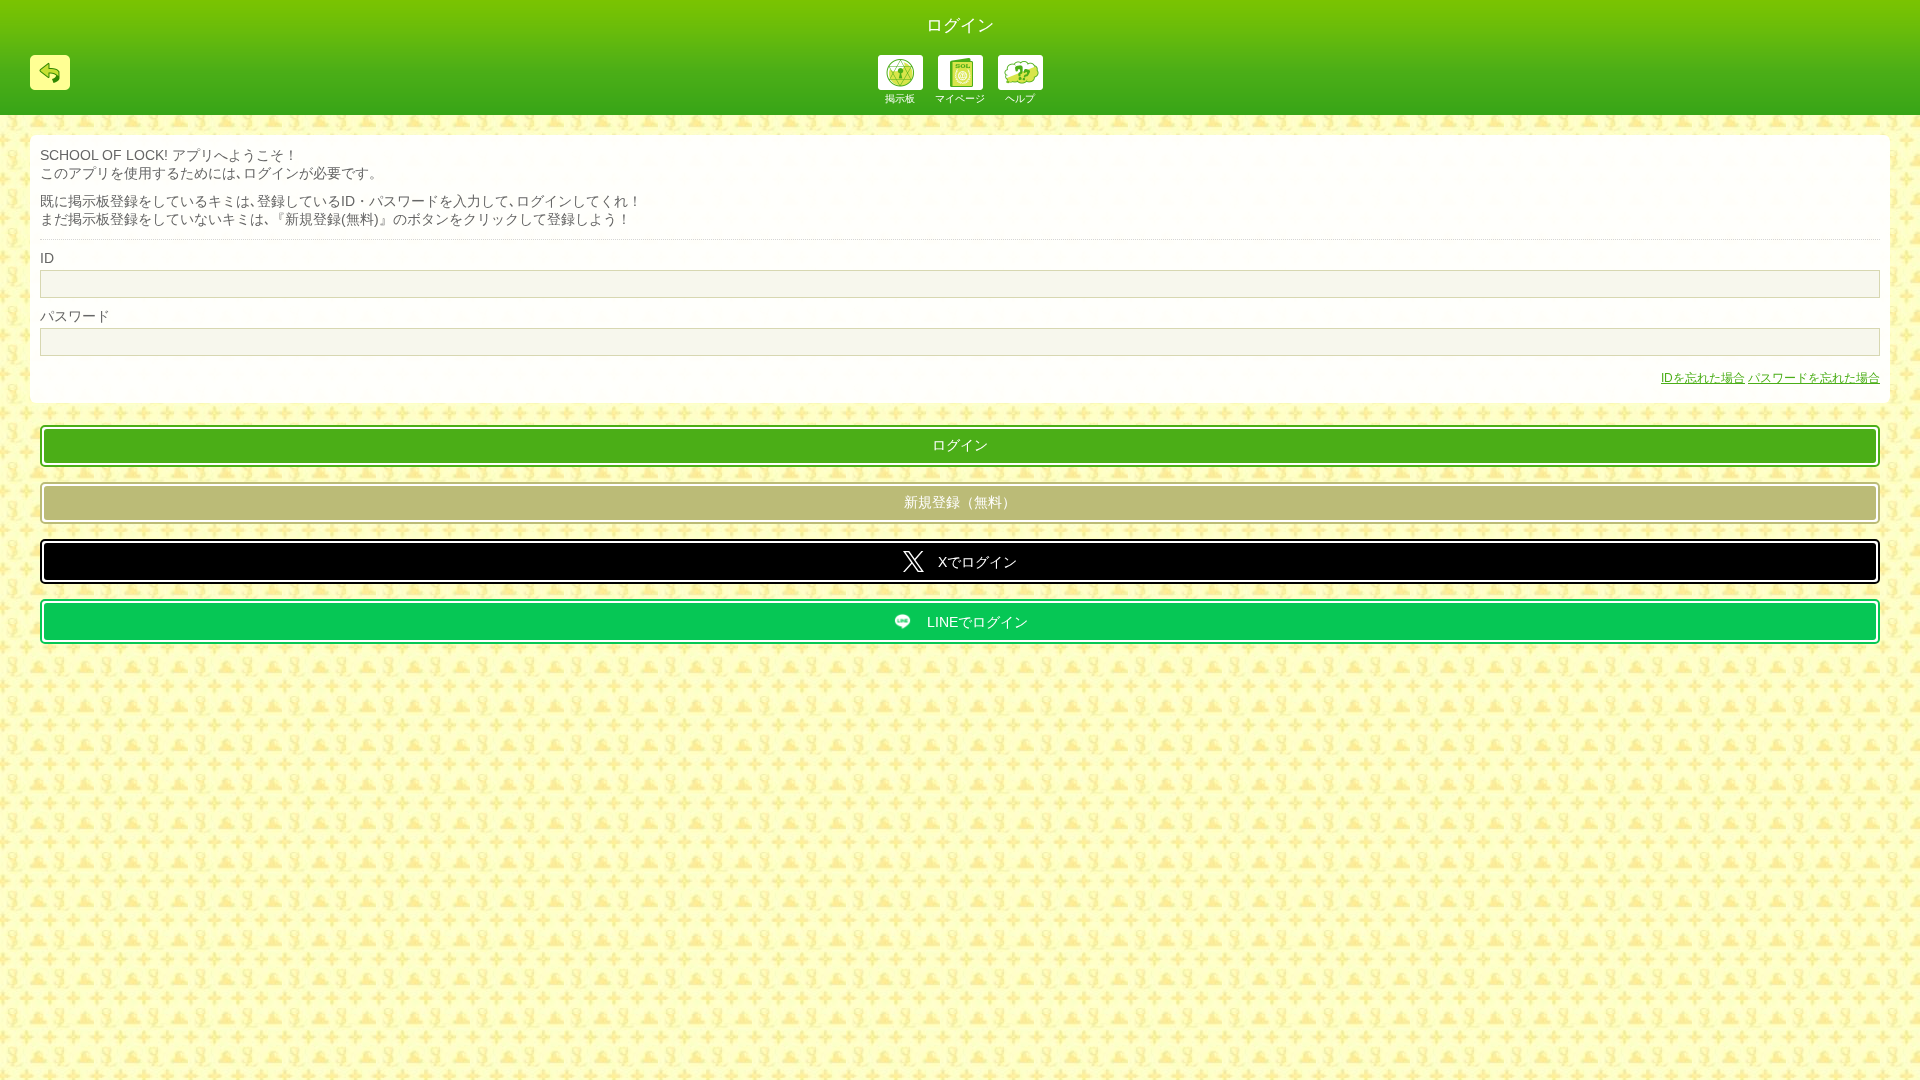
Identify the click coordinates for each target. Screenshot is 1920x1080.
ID (47, 258)
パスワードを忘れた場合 (1814, 378)
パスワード (75, 316)
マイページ (960, 98)
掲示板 (900, 98)
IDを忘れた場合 (1703, 378)
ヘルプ (1020, 98)
